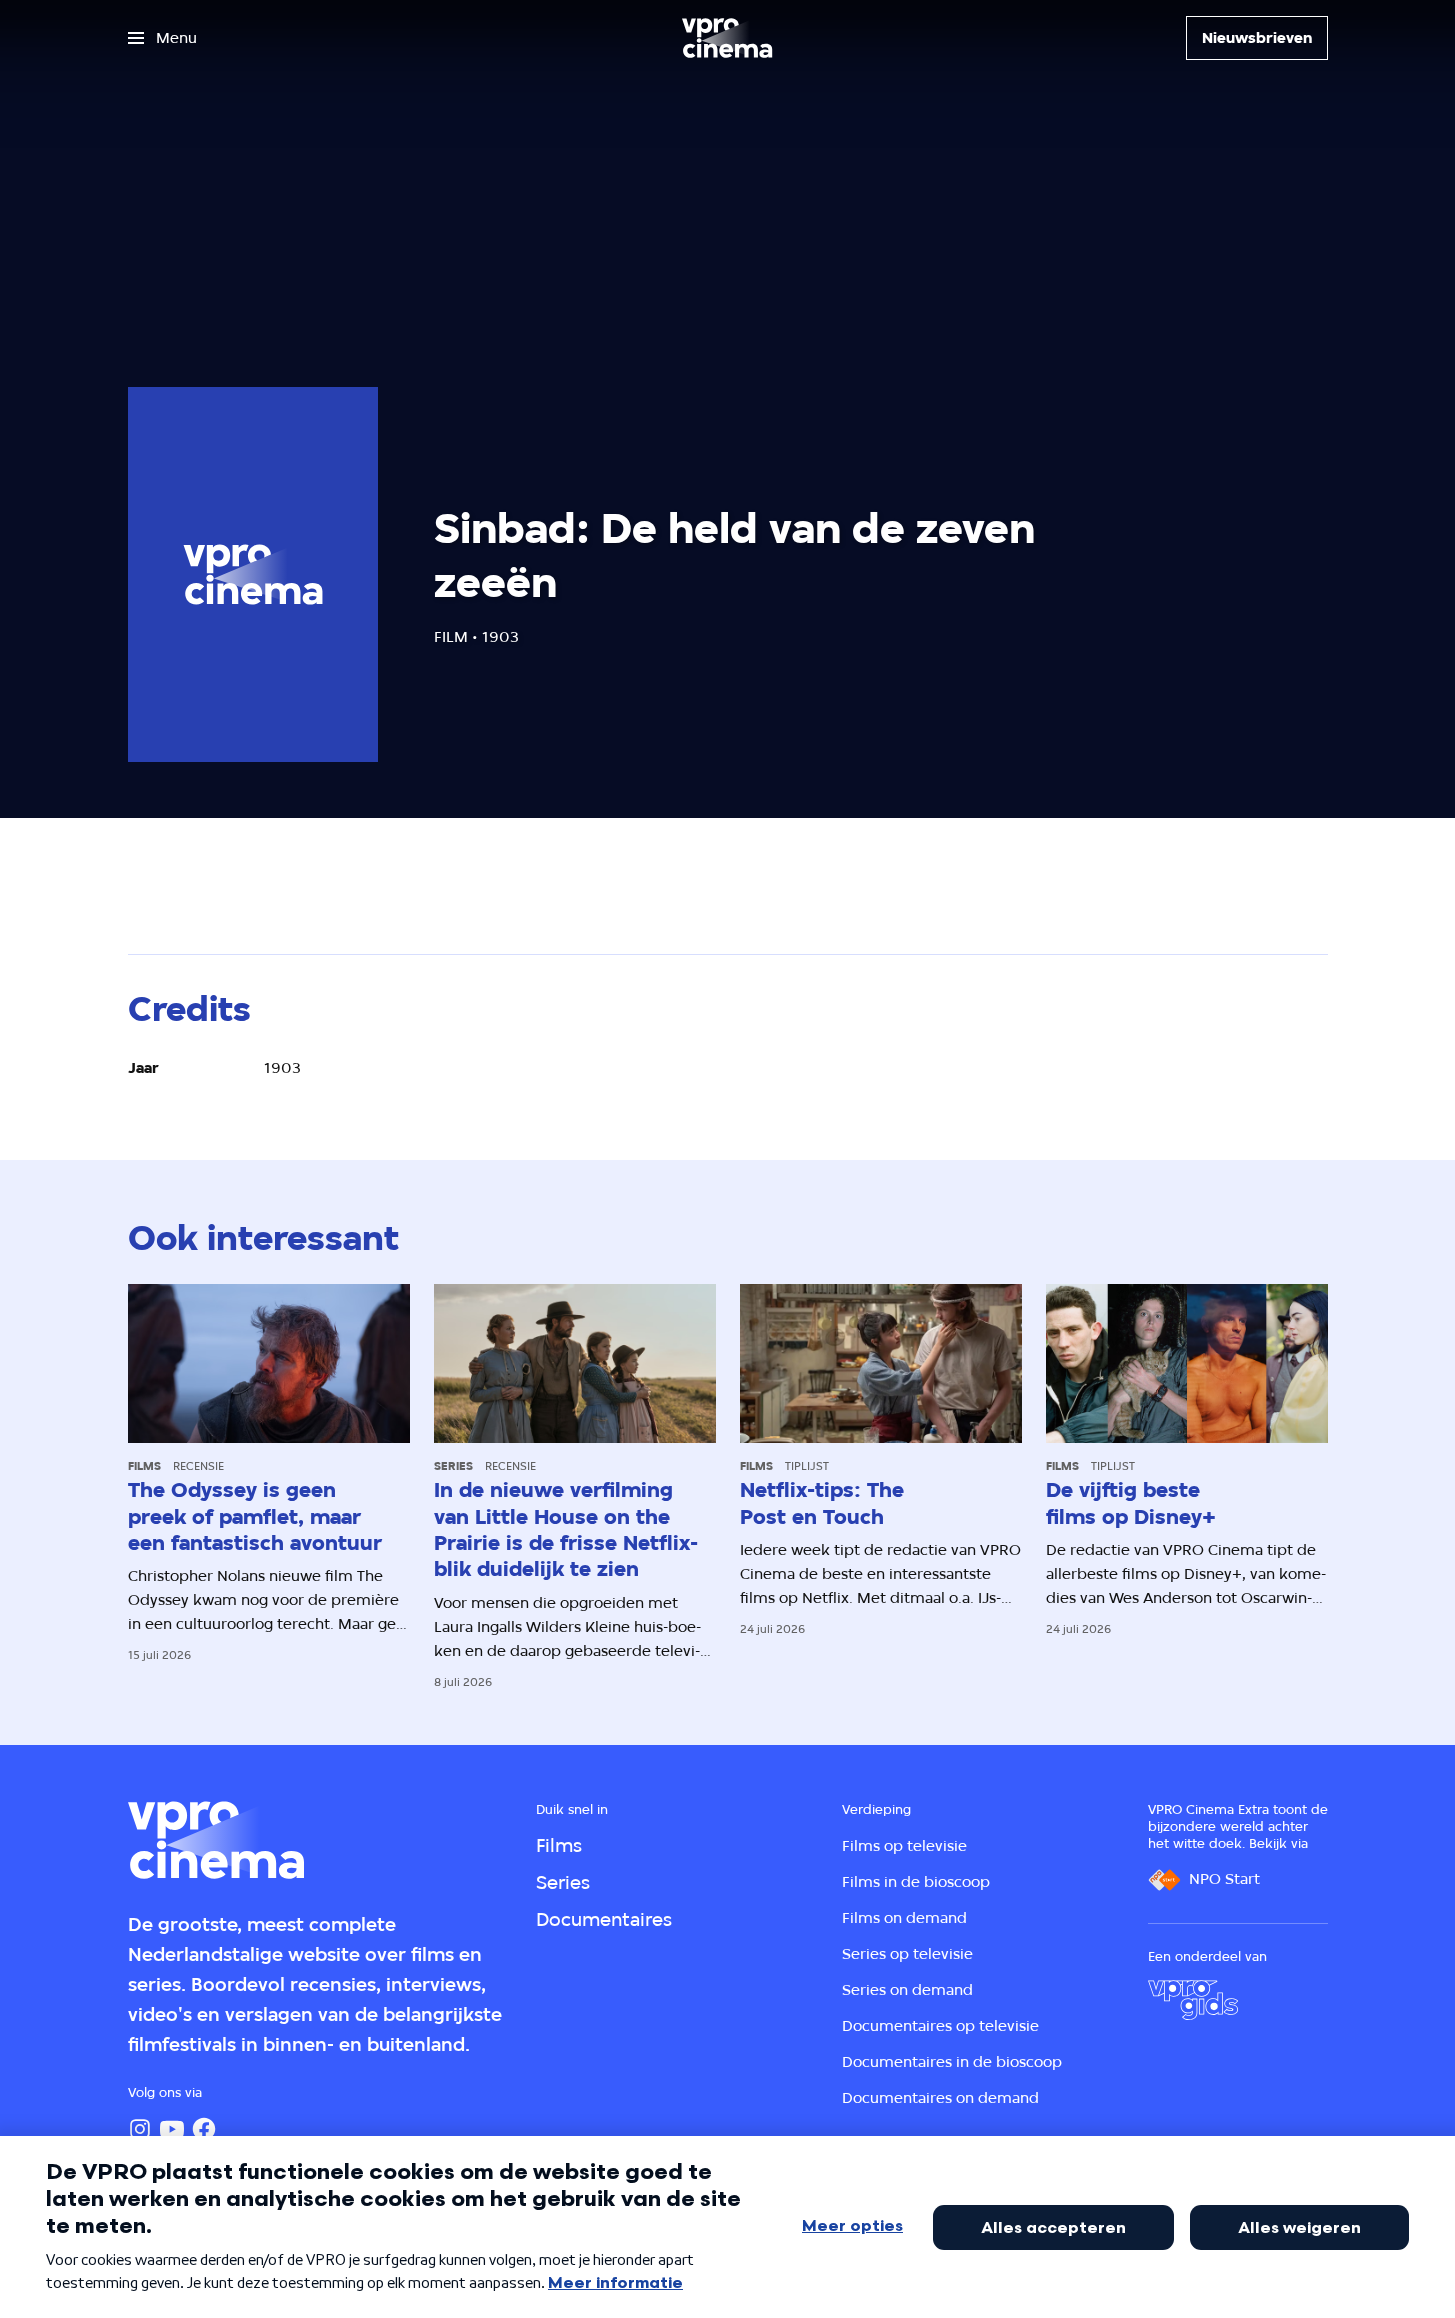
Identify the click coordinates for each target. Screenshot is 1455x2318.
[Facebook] (204, 2129)
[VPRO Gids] (1193, 2000)
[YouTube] (172, 2129)
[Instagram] (140, 2129)
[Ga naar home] (727, 38)
